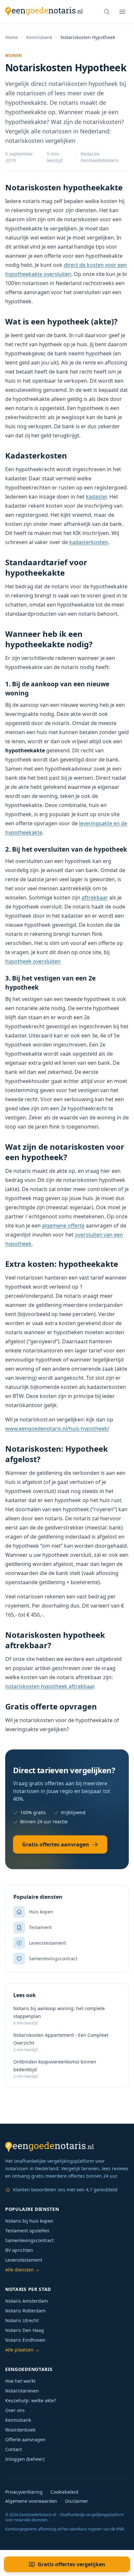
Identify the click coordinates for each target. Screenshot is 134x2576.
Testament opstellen (27, 2231)
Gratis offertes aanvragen (56, 1844)
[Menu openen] (122, 12)
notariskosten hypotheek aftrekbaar (50, 1686)
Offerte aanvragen (25, 2439)
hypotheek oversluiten (33, 961)
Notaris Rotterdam (25, 2311)
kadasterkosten (89, 542)
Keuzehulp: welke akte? (31, 2400)
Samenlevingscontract (29, 2240)
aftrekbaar (95, 897)
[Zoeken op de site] (107, 12)
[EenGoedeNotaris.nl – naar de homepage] (44, 12)
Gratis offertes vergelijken (72, 2564)
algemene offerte (63, 1226)
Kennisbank (39, 37)
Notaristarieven (22, 2391)
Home (12, 37)
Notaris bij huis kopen (29, 2221)
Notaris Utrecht (22, 2320)
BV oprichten (19, 2250)
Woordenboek (20, 2430)
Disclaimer (77, 2501)
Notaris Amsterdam (27, 2301)
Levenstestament (24, 2260)
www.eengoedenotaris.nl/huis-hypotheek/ (57, 1429)
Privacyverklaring (24, 2492)
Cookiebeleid (64, 2492)
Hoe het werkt (20, 2381)
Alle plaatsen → (22, 2350)
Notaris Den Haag (25, 2330)
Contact (13, 2449)
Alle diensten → (22, 2270)
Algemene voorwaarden (31, 2501)
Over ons (15, 2410)
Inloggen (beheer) (25, 2459)
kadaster (96, 497)
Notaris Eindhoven (25, 2340)
